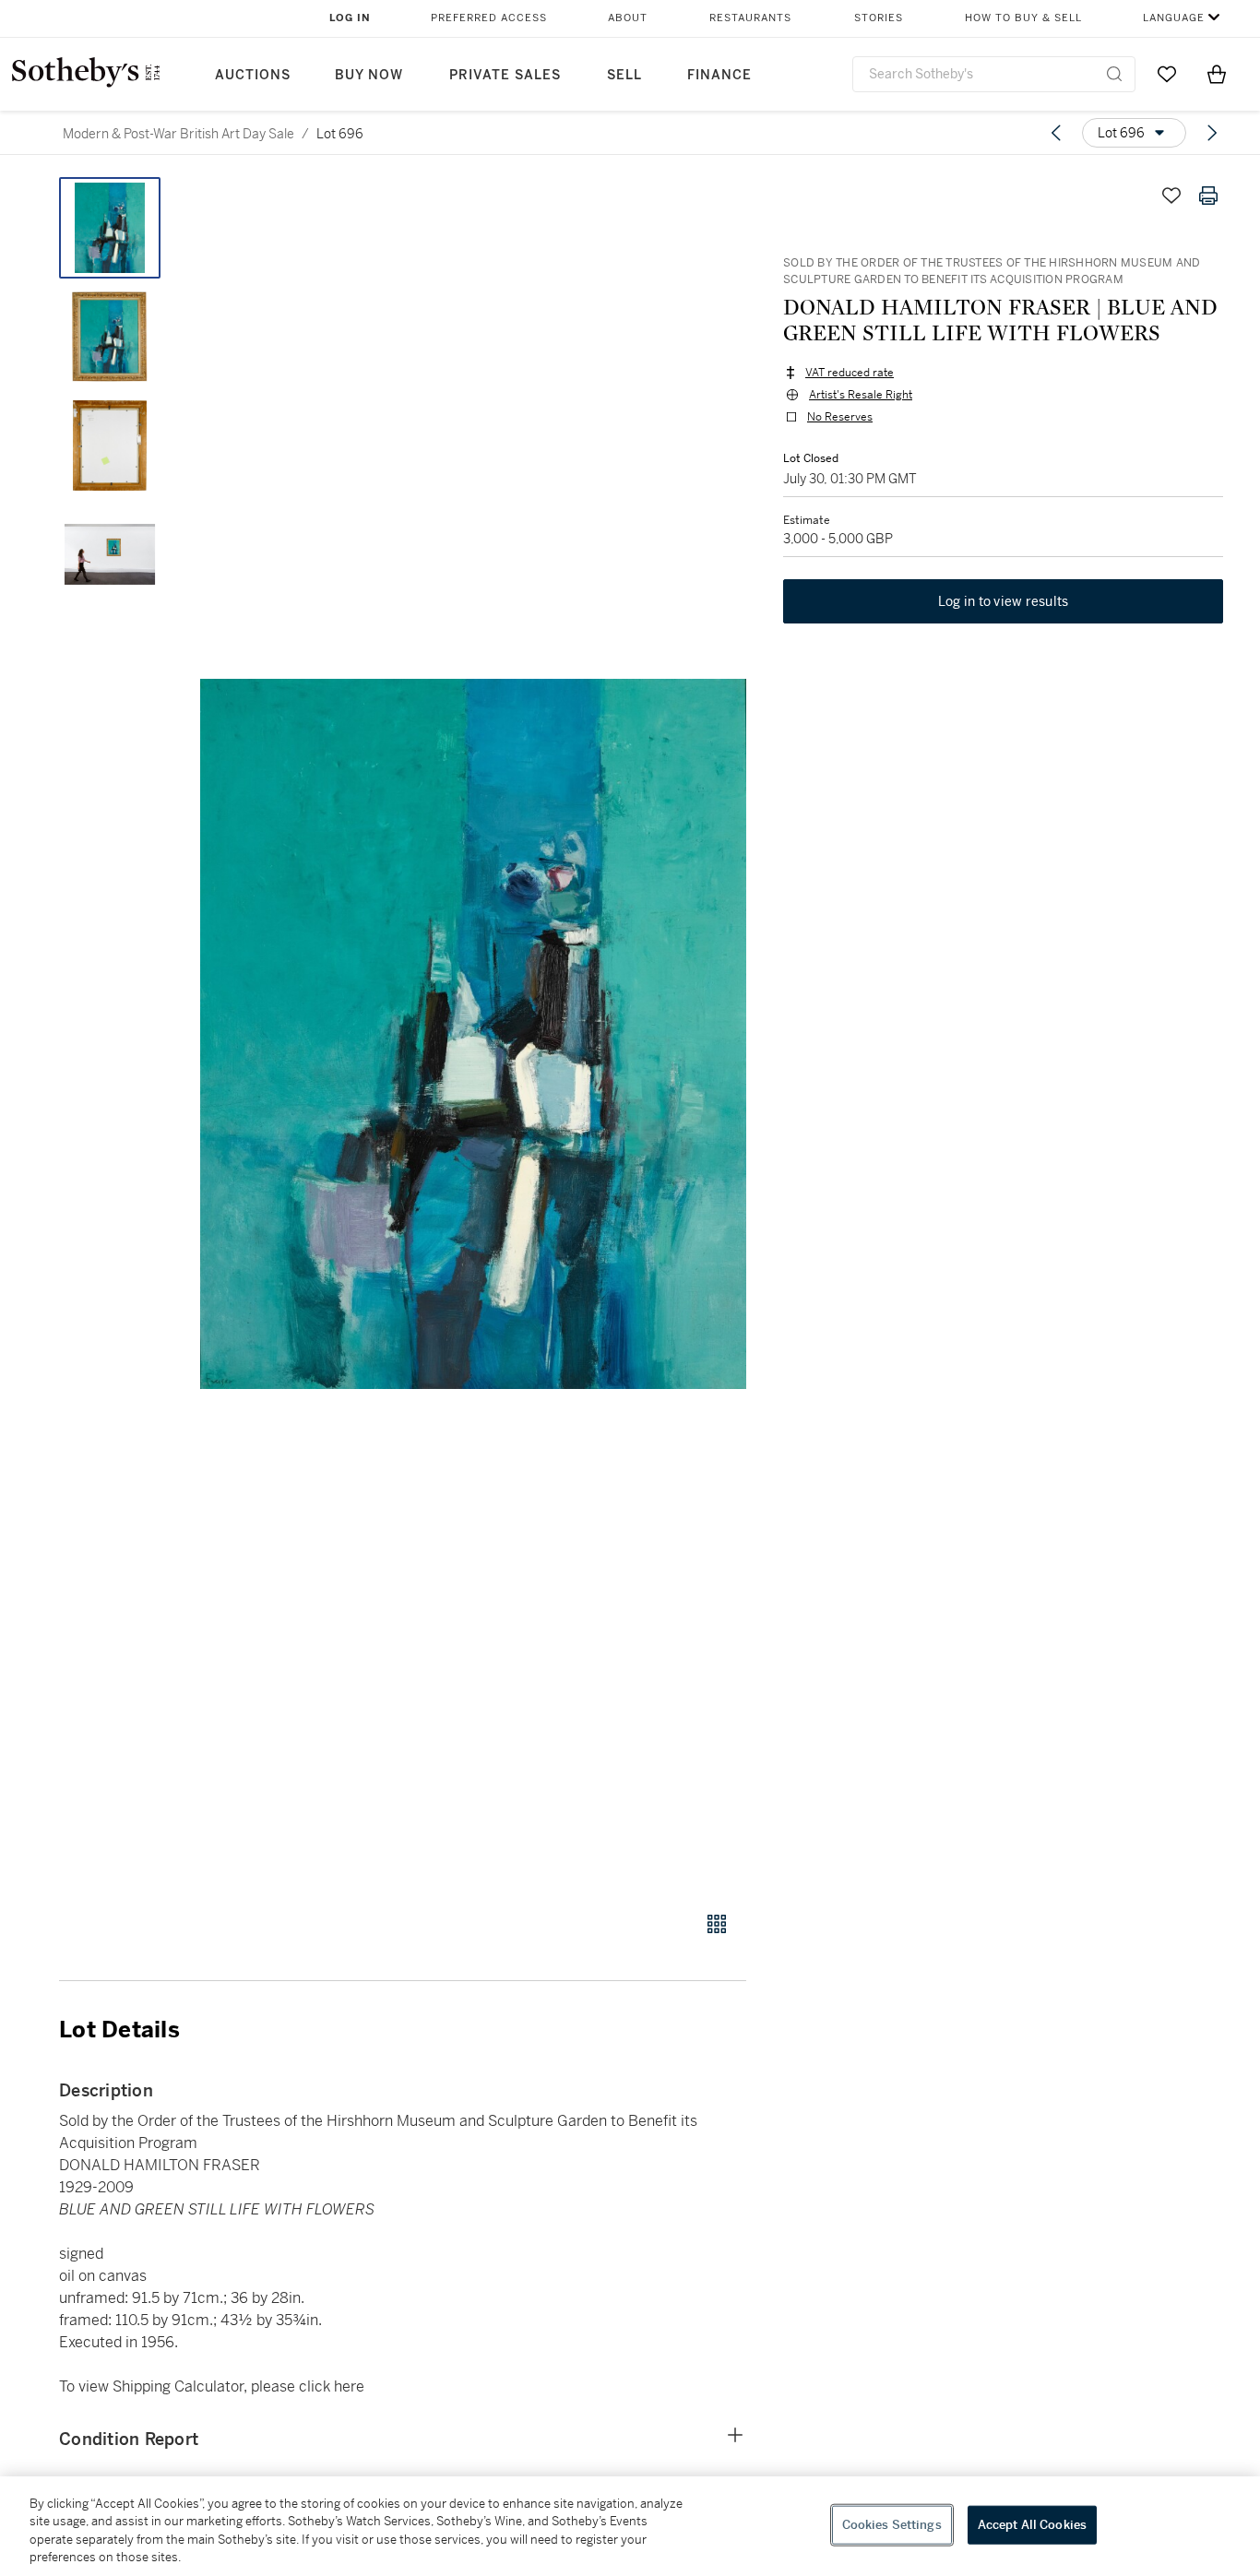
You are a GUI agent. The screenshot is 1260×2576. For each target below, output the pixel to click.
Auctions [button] (253, 75)
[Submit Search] (1114, 74)
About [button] (628, 18)
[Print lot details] (1208, 196)
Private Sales (505, 75)
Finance (719, 75)
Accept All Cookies (1032, 2525)
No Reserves (840, 417)
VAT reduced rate (850, 373)
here (349, 2386)
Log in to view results (1004, 601)
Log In (350, 18)
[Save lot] (1171, 196)
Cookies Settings (892, 2525)
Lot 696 (340, 134)
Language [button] (1174, 18)
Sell (624, 75)
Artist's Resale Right (861, 395)
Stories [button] (879, 18)
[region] (630, 2526)
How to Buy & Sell (1023, 18)
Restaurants (750, 18)
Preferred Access (489, 18)
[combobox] (994, 74)
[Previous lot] (1056, 133)
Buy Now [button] (369, 75)
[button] (473, 1034)
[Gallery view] (717, 1924)
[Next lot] (1212, 133)
